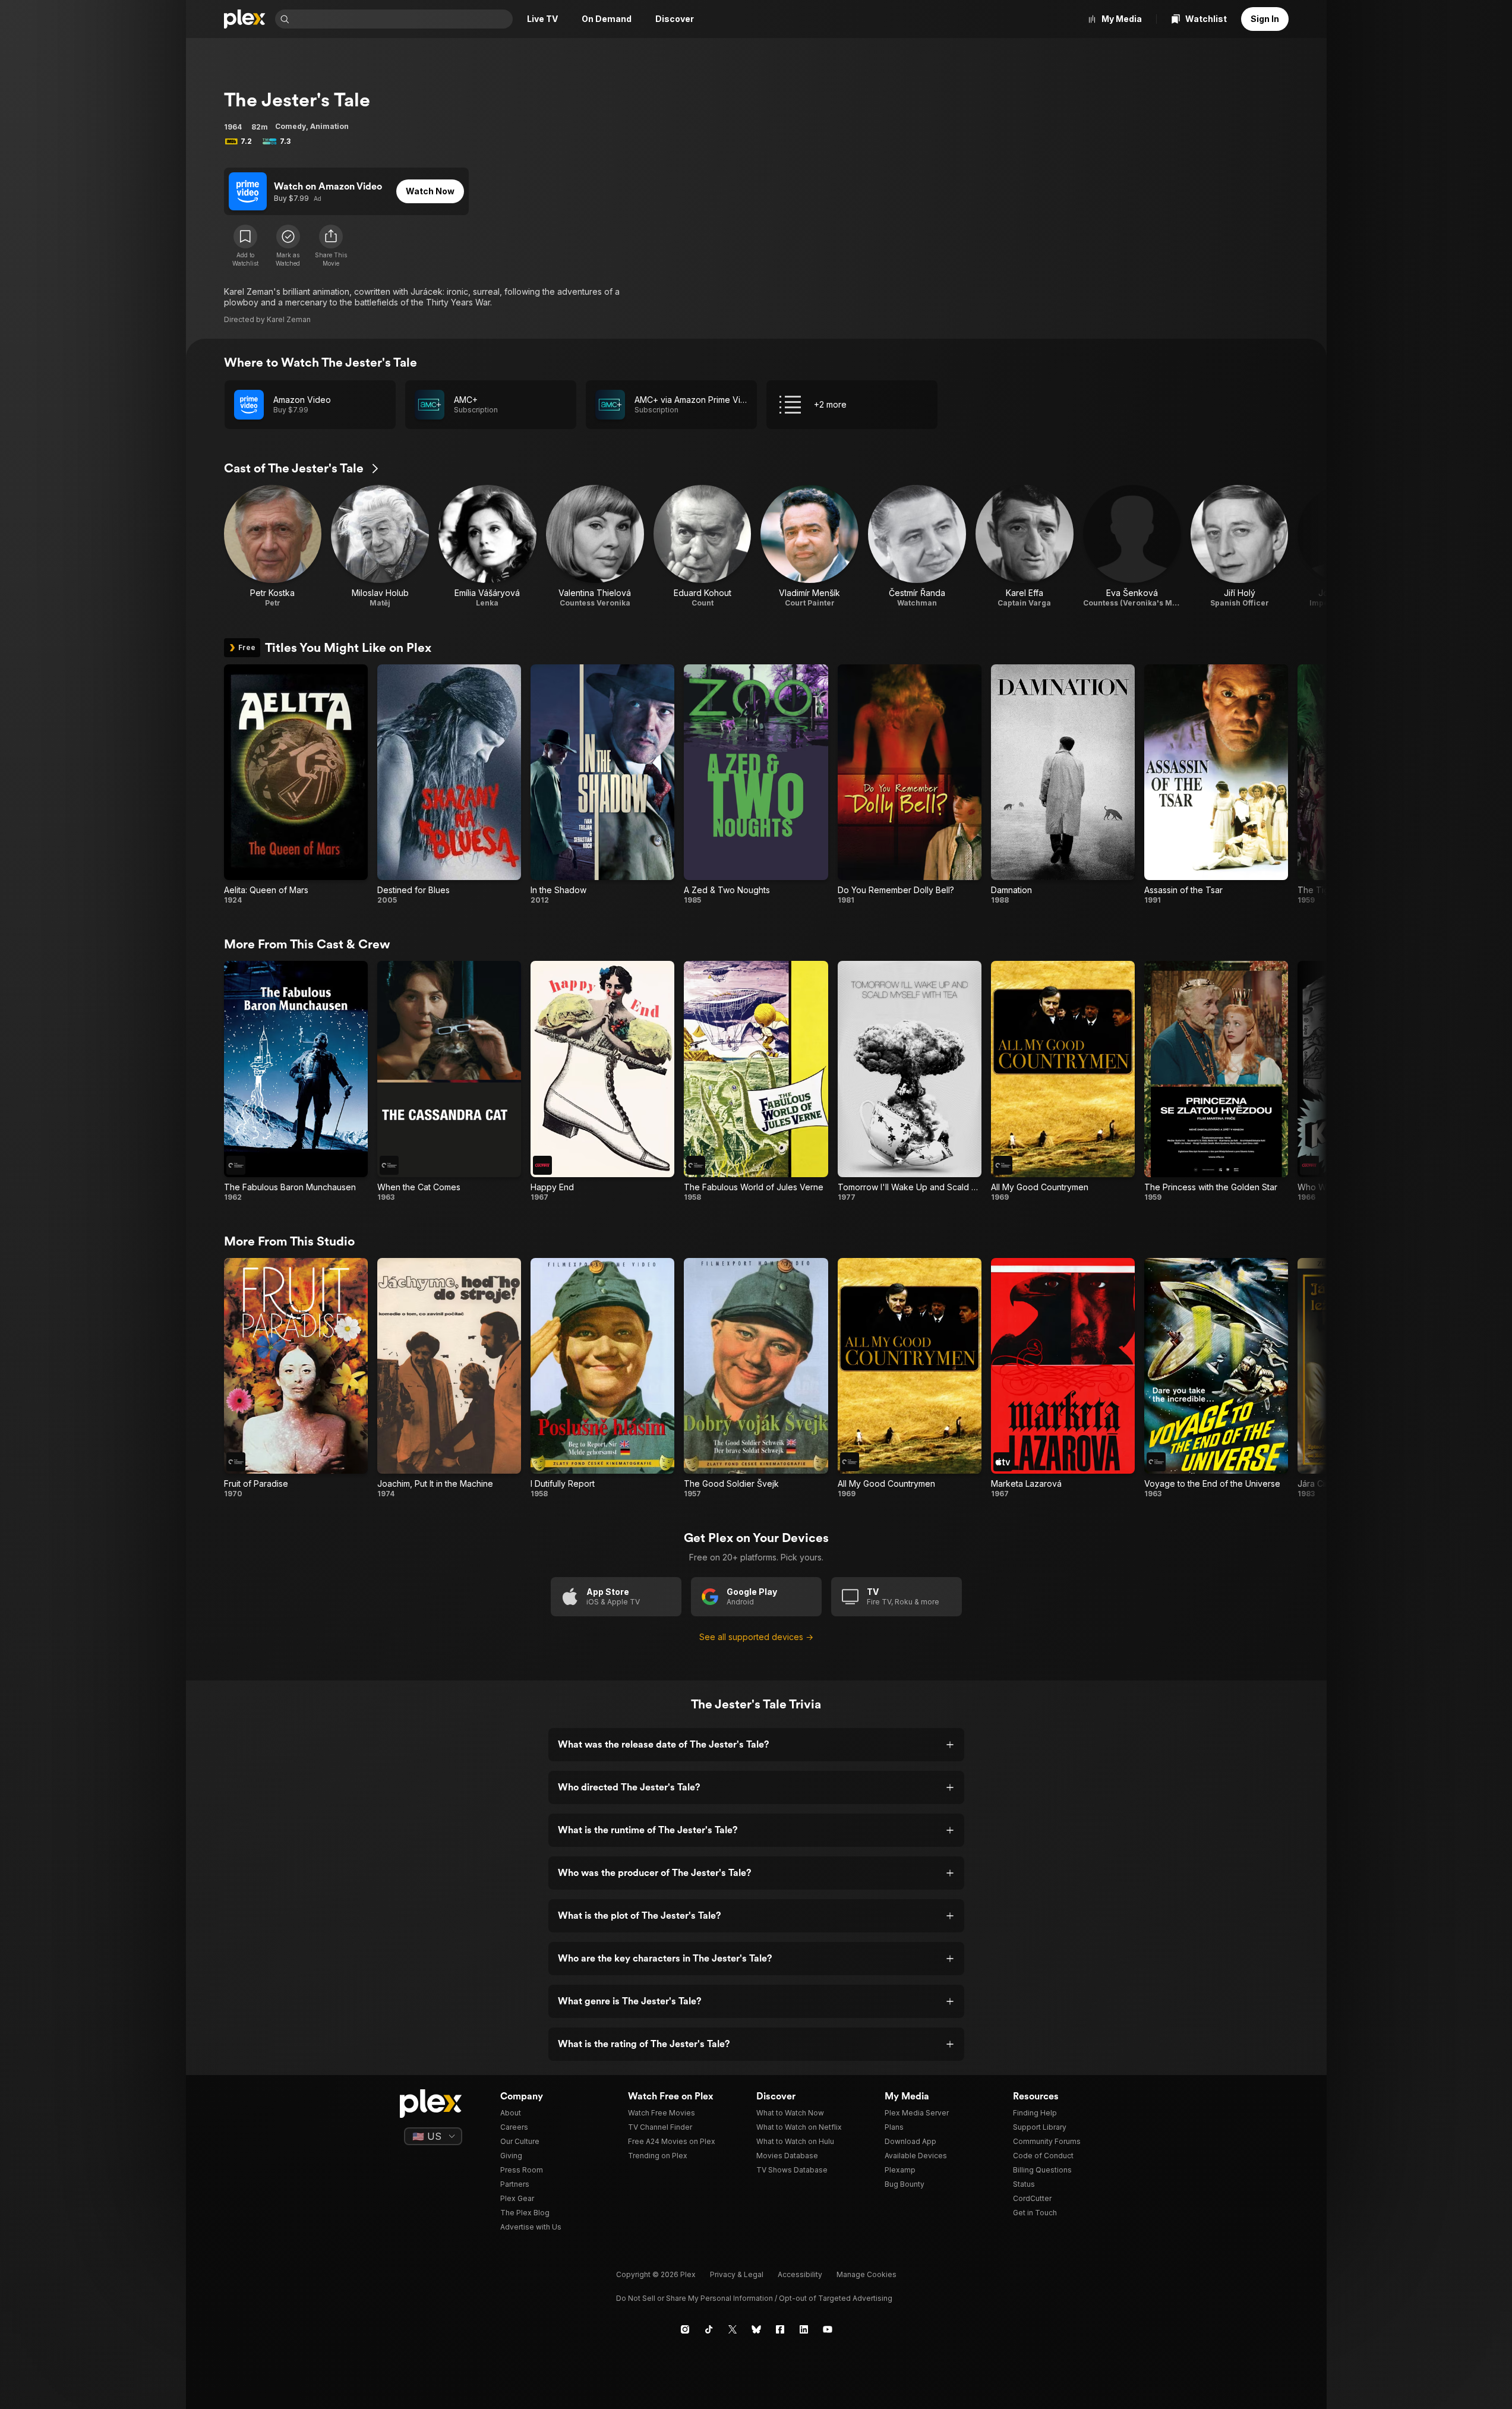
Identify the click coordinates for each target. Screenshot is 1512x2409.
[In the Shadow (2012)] (602, 785)
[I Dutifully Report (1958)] (602, 1378)
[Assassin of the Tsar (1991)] (1216, 785)
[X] (733, 2329)
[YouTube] (828, 2329)
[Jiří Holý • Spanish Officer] (1240, 546)
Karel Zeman (289, 319)
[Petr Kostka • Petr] (273, 546)
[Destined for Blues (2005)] (449, 785)
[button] (331, 246)
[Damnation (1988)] (1063, 785)
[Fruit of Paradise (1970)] (296, 1378)
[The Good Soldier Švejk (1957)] (756, 1378)
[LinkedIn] (804, 2329)
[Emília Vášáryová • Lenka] (487, 546)
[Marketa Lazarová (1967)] (1063, 1378)
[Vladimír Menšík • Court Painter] (809, 546)
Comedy (291, 126)
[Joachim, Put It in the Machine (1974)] (449, 1378)
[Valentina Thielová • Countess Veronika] (595, 546)
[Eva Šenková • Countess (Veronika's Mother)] (1132, 546)
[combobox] (402, 19)
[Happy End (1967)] (602, 1081)
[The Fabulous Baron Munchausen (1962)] (296, 1081)
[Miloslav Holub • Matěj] (380, 546)
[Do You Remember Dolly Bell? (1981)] (910, 785)
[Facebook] (780, 2329)
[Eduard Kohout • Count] (703, 546)
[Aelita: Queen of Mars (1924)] (296, 785)
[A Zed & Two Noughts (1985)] (756, 785)
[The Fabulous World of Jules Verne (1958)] (756, 1081)
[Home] (245, 19)
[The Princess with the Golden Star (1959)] (1216, 1081)
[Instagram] (685, 2329)
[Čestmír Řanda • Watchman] (917, 546)
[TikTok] (709, 2329)
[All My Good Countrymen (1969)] (1063, 1081)
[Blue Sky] (756, 2329)
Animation (329, 126)
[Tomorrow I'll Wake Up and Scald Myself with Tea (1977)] (910, 1081)
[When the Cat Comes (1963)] (449, 1081)
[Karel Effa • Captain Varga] (1025, 546)
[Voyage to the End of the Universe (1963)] (1216, 1378)
